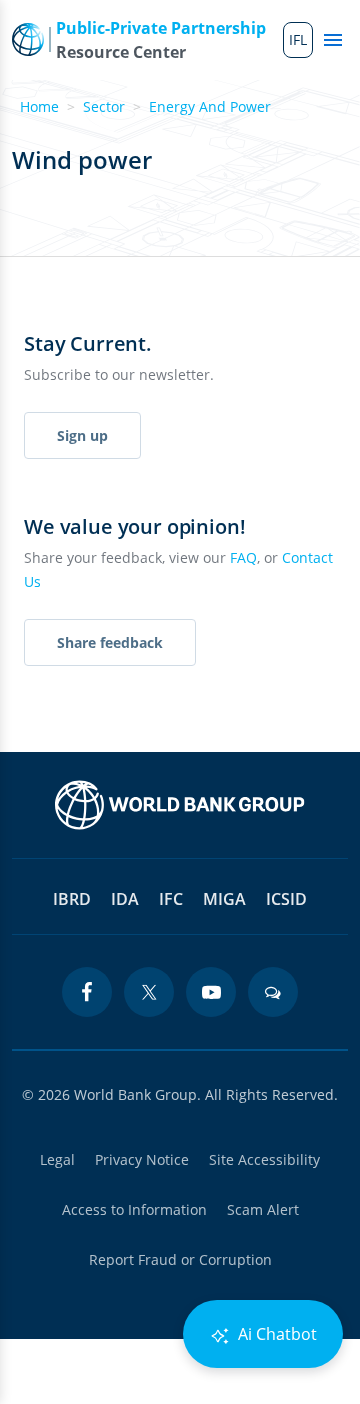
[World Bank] (180, 805)
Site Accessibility (264, 1159)
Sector (104, 106)
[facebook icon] (87, 992)
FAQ (243, 557)
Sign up (82, 435)
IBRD (72, 899)
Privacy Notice (142, 1159)
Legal (57, 1159)
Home (39, 106)
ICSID (286, 899)
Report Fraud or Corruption (180, 1259)
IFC (171, 899)
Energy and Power (210, 106)
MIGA (224, 899)
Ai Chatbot (275, 1334)
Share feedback (110, 642)
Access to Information (134, 1209)
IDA (125, 899)
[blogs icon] (273, 992)
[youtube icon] (211, 992)
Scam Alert (263, 1209)
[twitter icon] (149, 992)
